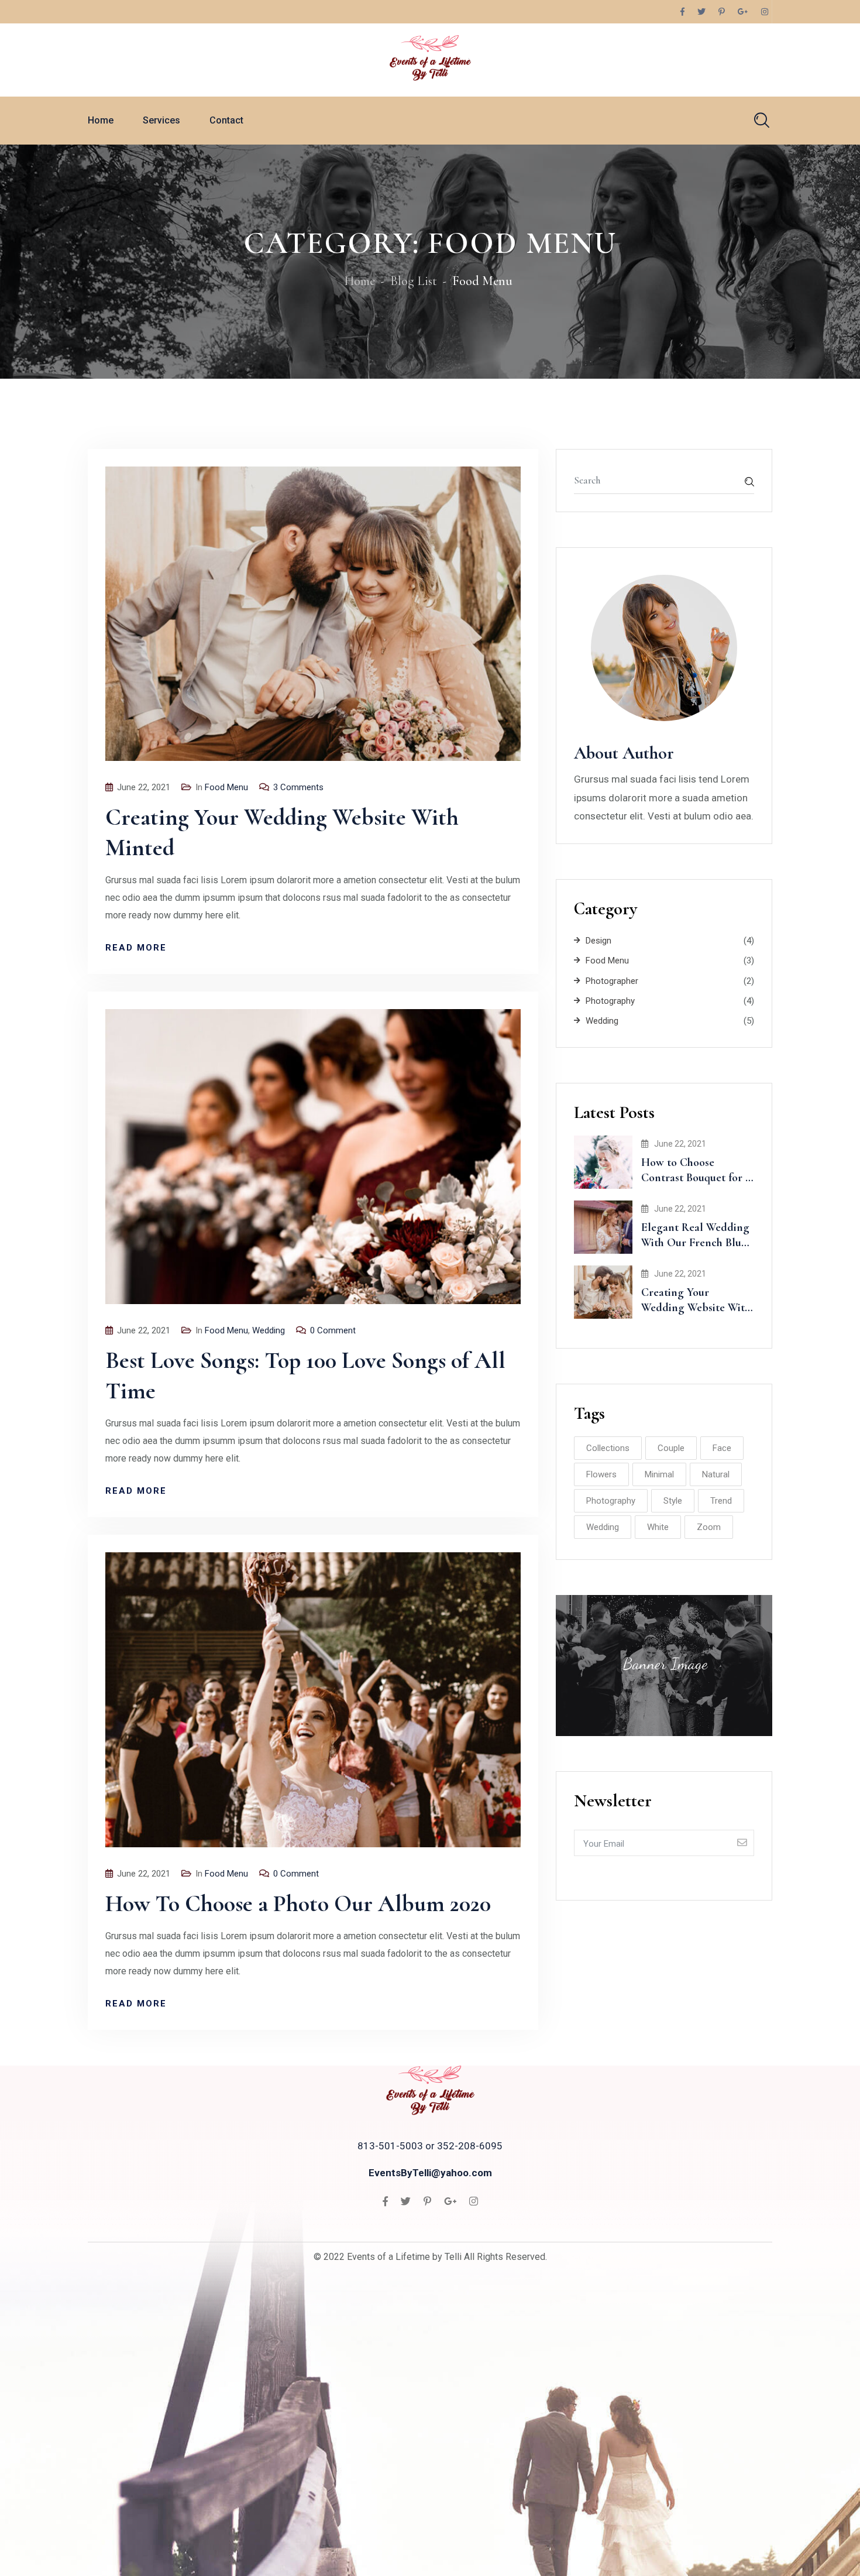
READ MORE (136, 948)
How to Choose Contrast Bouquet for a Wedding (696, 1178)
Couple (671, 1448)
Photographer (612, 981)
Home (101, 120)
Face (722, 1448)
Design (598, 941)
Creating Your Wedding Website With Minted (696, 1308)
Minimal (659, 1474)
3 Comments (298, 787)
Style (673, 1501)
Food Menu (226, 787)
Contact (226, 120)
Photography (610, 1001)
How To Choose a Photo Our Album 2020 (298, 1903)
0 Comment (333, 1330)
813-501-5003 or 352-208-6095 (430, 2146)
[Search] (762, 120)
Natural (716, 1474)
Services (161, 120)
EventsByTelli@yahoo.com (430, 2173)
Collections (608, 1448)
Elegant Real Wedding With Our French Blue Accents (695, 1243)
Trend (721, 1501)
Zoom (709, 1527)
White (658, 1527)
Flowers (601, 1474)
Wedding (269, 1330)
